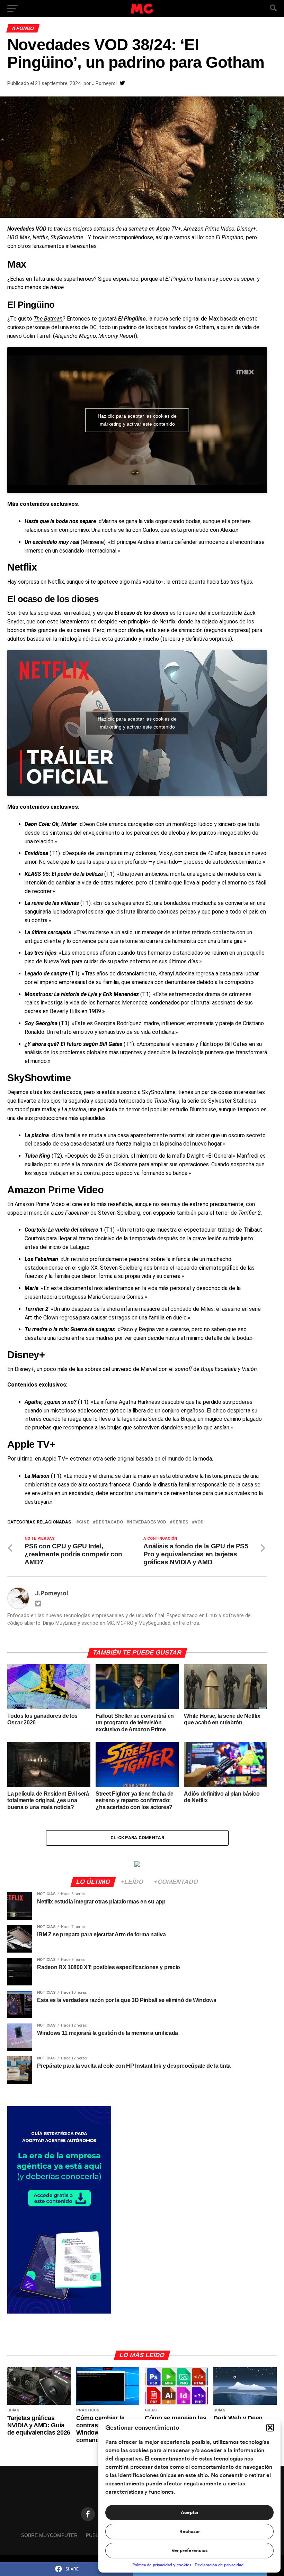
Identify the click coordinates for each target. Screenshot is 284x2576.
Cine (84, 1522)
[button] (270, 2428)
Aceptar (190, 2513)
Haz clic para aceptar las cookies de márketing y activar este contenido (137, 420)
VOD (199, 1522)
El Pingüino (31, 305)
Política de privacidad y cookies (162, 2565)
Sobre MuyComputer (49, 2535)
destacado (109, 1522)
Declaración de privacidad (219, 2565)
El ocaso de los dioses (53, 599)
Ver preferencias (189, 2551)
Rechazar (190, 2532)
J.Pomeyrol (104, 83)
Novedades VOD (148, 1522)
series (180, 1522)
